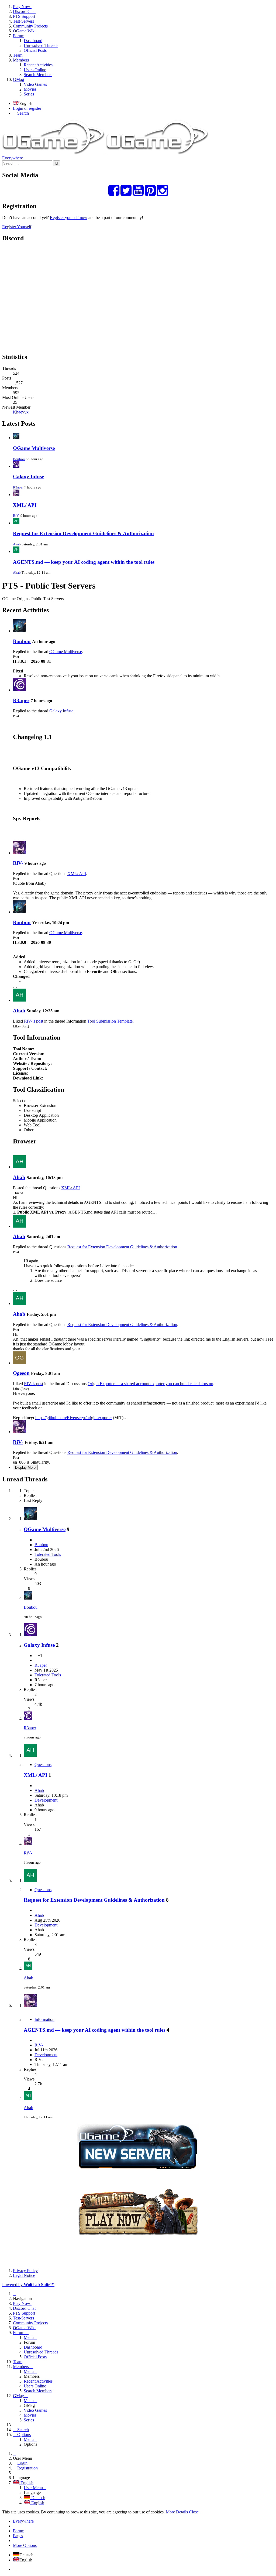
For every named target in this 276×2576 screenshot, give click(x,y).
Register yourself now (69, 218)
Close (194, 2512)
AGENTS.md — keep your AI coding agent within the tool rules (84, 562)
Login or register (27, 108)
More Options (25, 2545)
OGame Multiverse (34, 448)
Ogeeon (21, 1373)
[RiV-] (19, 853)
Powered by (28, 2285)
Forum (19, 2531)
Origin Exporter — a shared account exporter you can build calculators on (150, 1384)
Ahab (17, 544)
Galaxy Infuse (28, 476)
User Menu (33, 2488)
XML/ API (25, 505)
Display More (25, 1468)
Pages (18, 2536)
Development (46, 1800)
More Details (177, 2512)
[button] (138, 50)
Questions (43, 1764)
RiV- (16, 516)
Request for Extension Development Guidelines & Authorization (83, 533)
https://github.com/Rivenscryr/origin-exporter (74, 1418)
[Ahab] (19, 1000)
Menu (29, 2337)
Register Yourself (17, 227)
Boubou (19, 459)
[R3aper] (19, 690)
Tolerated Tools (48, 1554)
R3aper (18, 487)
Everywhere (13, 158)
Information (44, 2019)
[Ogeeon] (19, 1363)
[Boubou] (19, 631)
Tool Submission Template (110, 1021)
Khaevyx (21, 412)
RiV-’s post (34, 1021)
